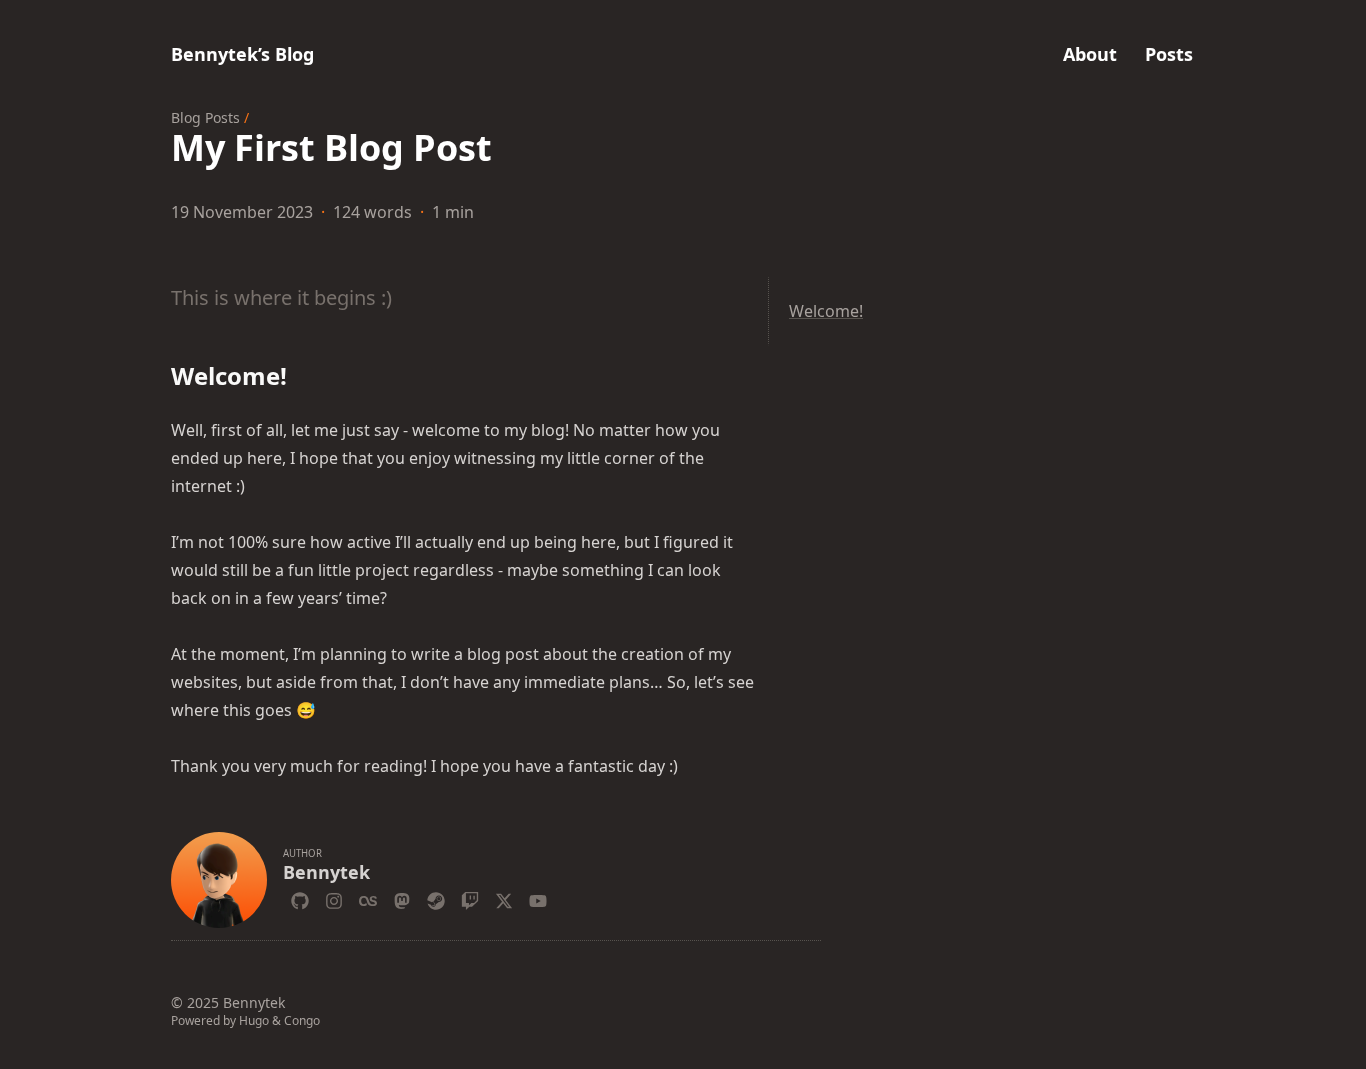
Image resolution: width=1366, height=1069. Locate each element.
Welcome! (826, 311)
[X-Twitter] (504, 898)
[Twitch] (470, 898)
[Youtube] (538, 898)
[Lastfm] (368, 898)
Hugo (254, 1020)
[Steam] (436, 898)
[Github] (300, 898)
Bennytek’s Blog (242, 54)
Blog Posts (205, 117)
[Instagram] (334, 898)
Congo (302, 1020)
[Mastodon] (402, 898)
